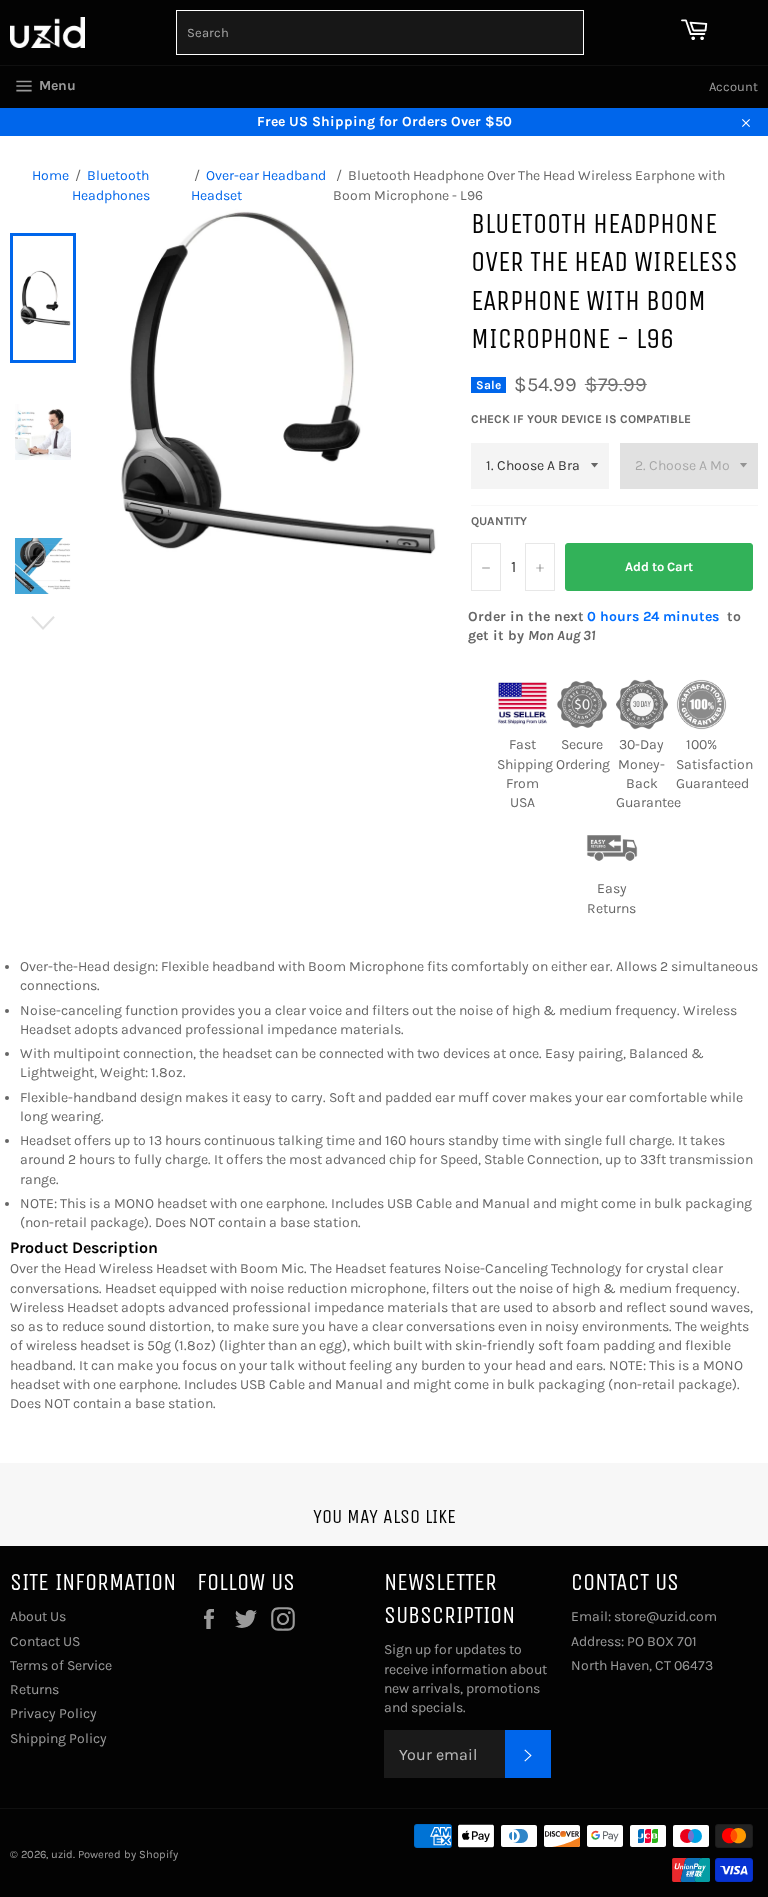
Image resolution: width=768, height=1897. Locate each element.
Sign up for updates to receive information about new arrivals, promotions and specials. (465, 1678)
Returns (34, 1689)
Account (733, 86)
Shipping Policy (58, 1738)
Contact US (45, 1641)
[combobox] (380, 32)
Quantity (499, 521)
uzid (62, 1854)
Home (50, 175)
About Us (38, 1616)
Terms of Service (61, 1665)
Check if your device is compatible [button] (581, 419)
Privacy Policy (53, 1713)
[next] (43, 623)
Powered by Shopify (128, 1854)
